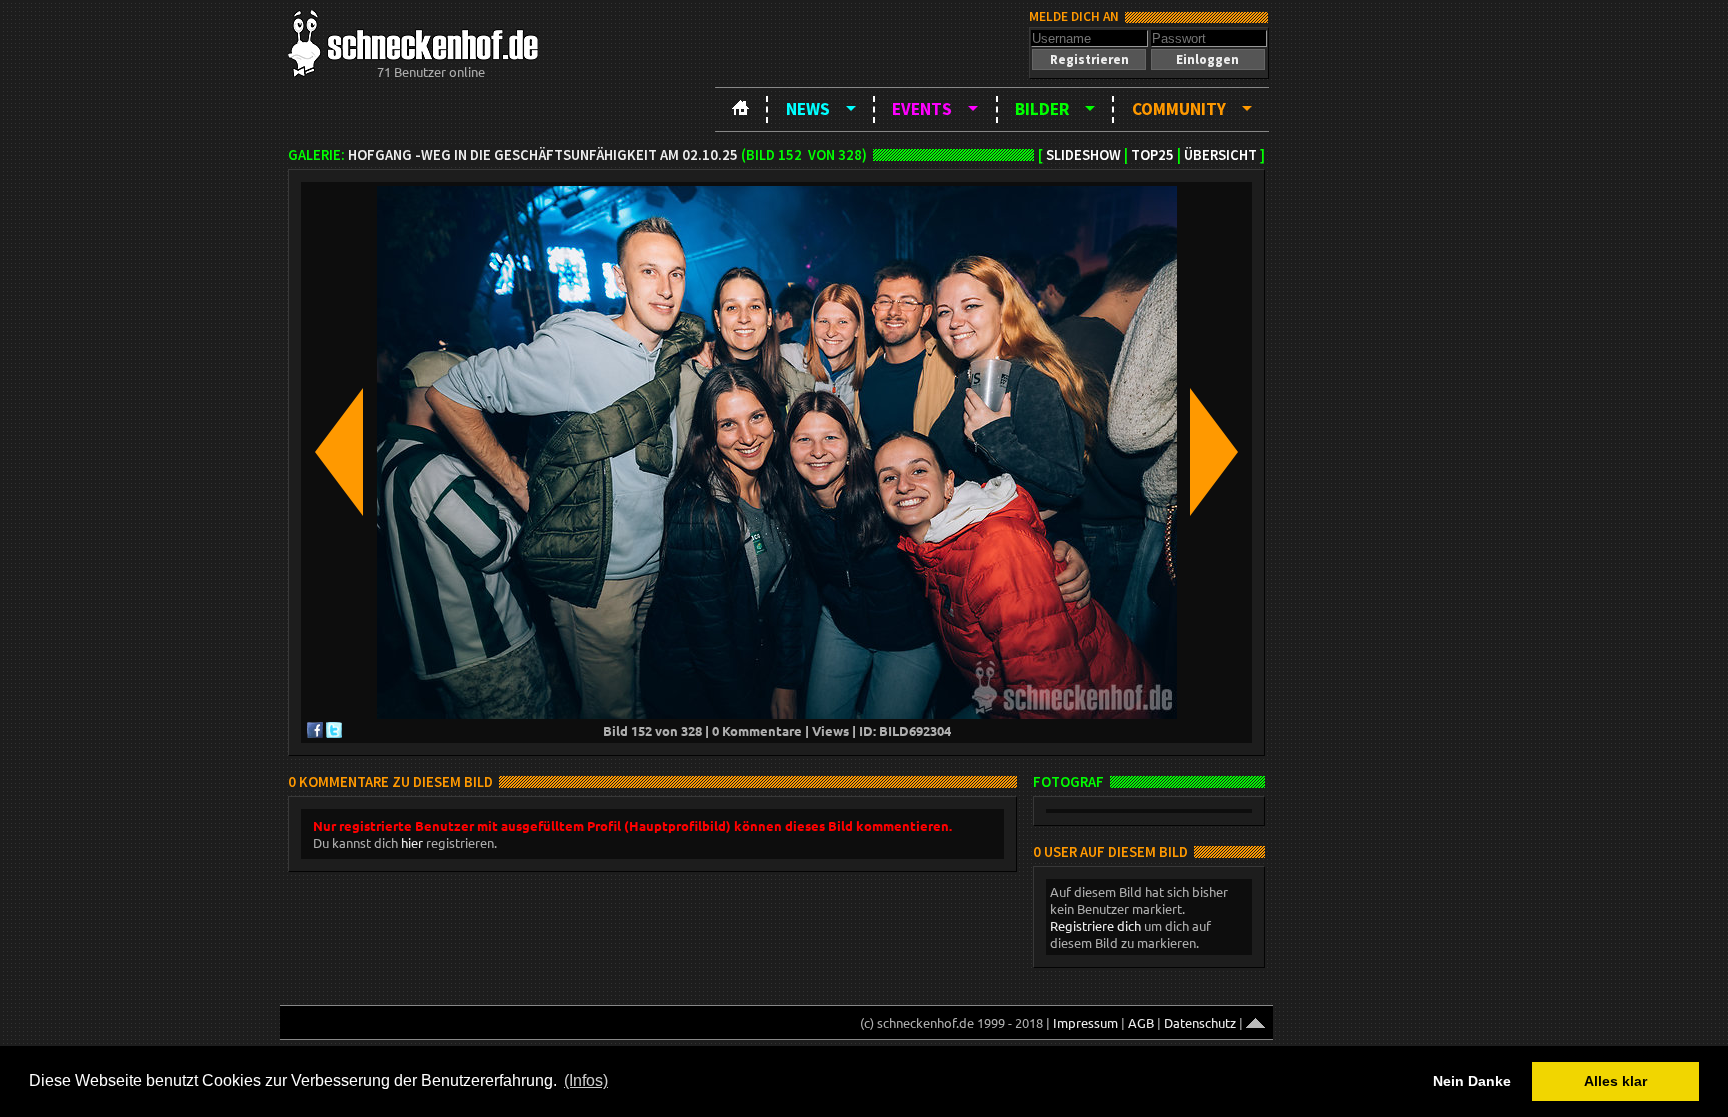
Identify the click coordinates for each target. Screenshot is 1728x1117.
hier (412, 842)
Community (1179, 109)
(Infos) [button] (586, 1080)
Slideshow (1083, 155)
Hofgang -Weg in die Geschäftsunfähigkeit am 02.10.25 (543, 155)
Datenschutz (1200, 1022)
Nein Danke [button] (1472, 1081)
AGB (1141, 1022)
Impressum (1085, 1022)
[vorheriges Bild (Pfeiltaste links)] (339, 453)
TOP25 (1152, 155)
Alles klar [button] (1615, 1081)
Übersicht (1220, 155)
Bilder (1042, 109)
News (808, 109)
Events (922, 109)
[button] (1089, 59)
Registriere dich (1095, 925)
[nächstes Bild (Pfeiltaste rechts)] (1214, 453)
